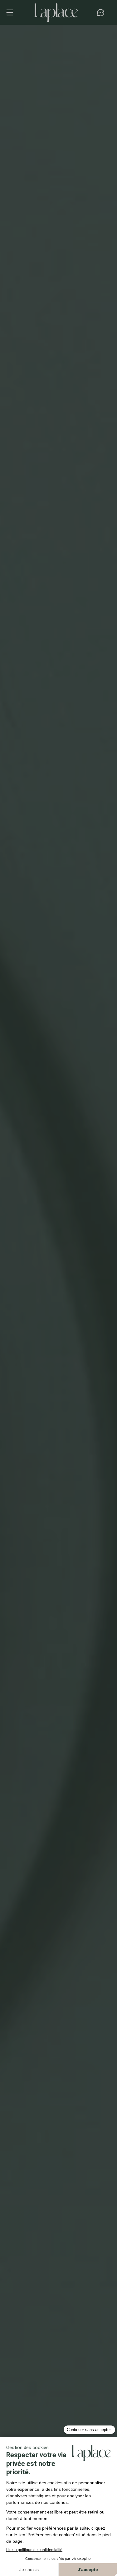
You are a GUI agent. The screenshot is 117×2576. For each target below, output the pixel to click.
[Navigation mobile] (13, 12)
